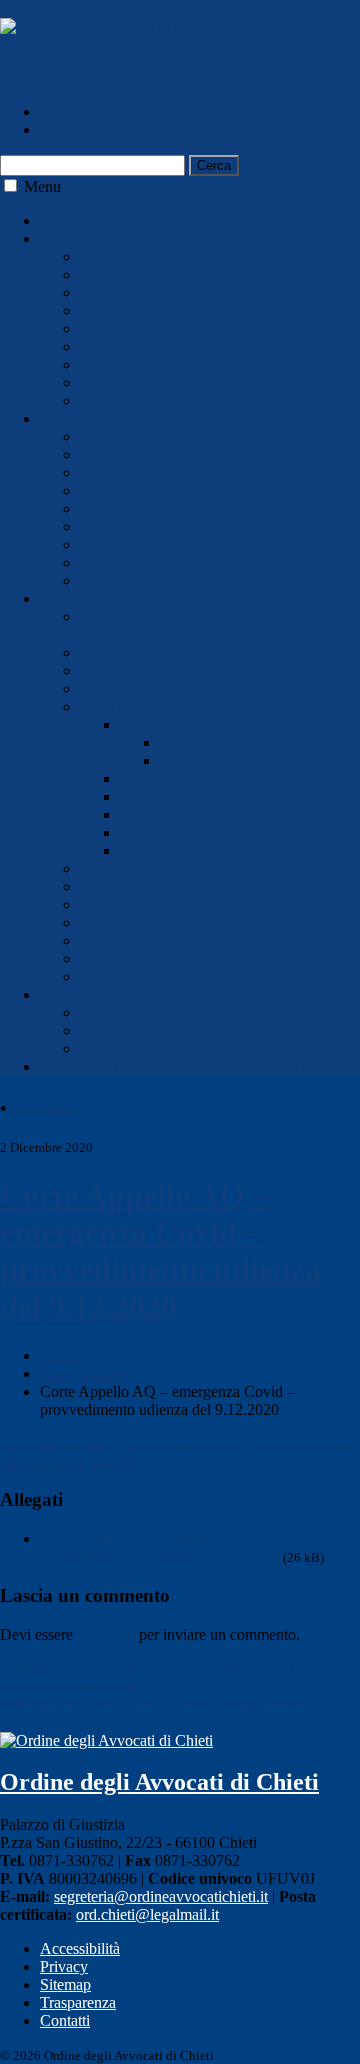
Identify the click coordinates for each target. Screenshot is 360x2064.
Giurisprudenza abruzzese (161, 940)
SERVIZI (70, 598)
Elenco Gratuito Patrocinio (164, 544)
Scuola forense (126, 328)
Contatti (65, 2020)
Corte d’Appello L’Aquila (202, 832)
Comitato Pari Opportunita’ (166, 1030)
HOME (64, 220)
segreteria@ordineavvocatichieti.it (161, 1896)
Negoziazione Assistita (151, 346)
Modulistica (117, 670)
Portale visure (123, 958)
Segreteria (111, 310)
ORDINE (71, 238)
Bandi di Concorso (139, 688)
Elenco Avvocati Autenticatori (174, 454)
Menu (42, 186)
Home (59, 1355)
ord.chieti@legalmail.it (147, 1914)
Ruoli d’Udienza (132, 706)
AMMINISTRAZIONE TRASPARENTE (176, 1066)
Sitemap (65, 1984)
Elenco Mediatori (134, 508)
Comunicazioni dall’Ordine (166, 400)
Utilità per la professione (157, 976)
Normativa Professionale (157, 364)
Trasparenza (78, 2002)
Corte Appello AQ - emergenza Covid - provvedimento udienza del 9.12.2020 (164, 1547)
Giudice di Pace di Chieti (199, 796)
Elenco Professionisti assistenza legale (199, 490)
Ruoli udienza (43, 1107)
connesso (106, 1634)
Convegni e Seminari (146, 886)
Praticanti (109, 562)
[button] (10, 185)
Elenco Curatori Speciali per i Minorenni (208, 472)
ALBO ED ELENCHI (112, 418)
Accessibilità (80, 1948)
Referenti (109, 292)
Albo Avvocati (126, 436)
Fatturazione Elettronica (155, 382)
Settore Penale (205, 760)
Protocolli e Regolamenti (158, 652)
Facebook (71, 111)
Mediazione (117, 1012)
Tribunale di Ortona (182, 778)
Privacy (64, 1966)
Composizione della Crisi (159, 1048)
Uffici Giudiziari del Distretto (212, 850)
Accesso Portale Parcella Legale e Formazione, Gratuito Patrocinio (186, 625)
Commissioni (121, 274)
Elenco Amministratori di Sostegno (190, 526)
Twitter (62, 129)
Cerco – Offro (124, 922)
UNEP (101, 904)
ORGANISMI (86, 994)
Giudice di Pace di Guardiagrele (221, 814)
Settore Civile (203, 742)
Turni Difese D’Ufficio (152, 580)
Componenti (119, 256)
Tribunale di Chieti (179, 724)
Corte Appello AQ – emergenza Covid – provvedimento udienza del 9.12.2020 (160, 1250)
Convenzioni (120, 868)
